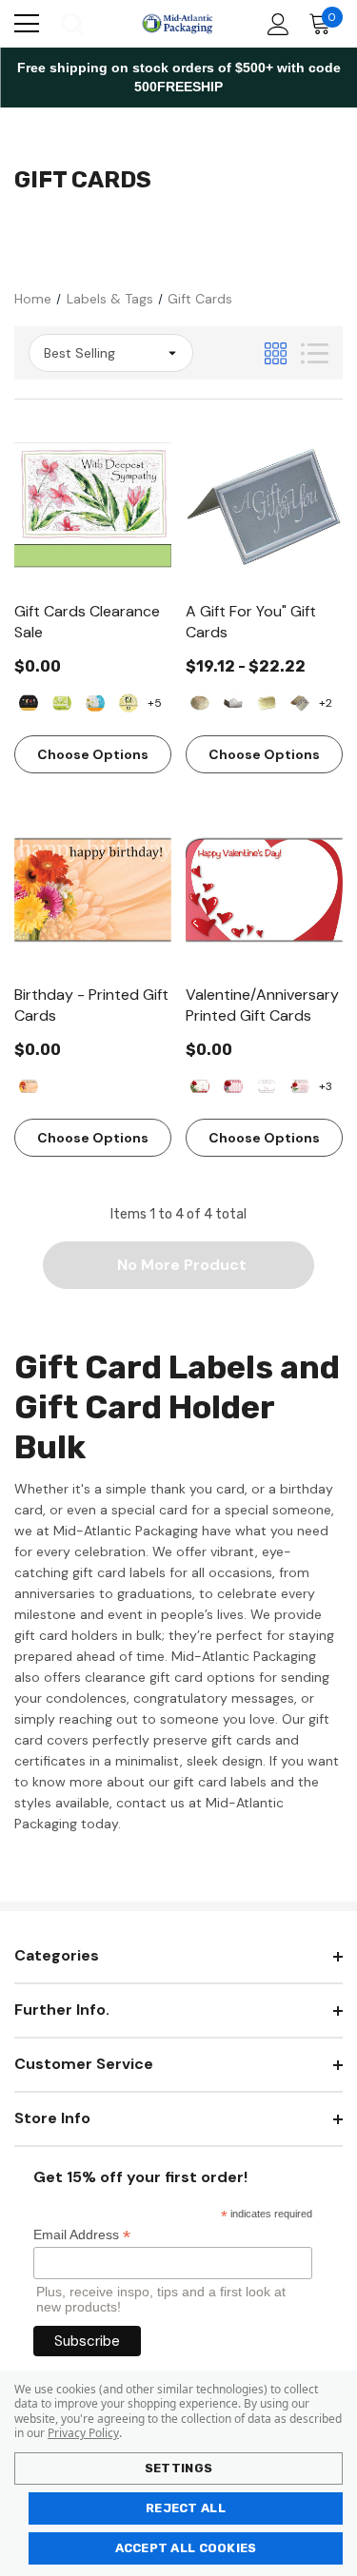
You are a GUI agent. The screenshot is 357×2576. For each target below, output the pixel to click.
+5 (155, 703)
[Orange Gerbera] (29, 1086)
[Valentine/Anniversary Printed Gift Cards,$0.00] (264, 890)
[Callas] (129, 703)
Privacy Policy (83, 2433)
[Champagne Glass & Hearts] (267, 1086)
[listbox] (111, 353)
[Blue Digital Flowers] (95, 703)
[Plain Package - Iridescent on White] (233, 703)
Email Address (82, 2235)
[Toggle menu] (27, 24)
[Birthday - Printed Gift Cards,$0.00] (93, 890)
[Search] (71, 24)
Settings (178, 2468)
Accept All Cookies (186, 2548)
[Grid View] (276, 353)
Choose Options (93, 754)
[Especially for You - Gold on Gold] (267, 703)
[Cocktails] (29, 703)
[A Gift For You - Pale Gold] (200, 703)
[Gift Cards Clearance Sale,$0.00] (93, 507)
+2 (326, 703)
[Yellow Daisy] (62, 703)
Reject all (186, 2508)
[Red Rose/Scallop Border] (200, 1086)
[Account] (275, 24)
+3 (326, 1086)
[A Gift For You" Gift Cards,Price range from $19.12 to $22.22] (264, 507)
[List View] (315, 353)
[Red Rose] (300, 1086)
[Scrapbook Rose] (233, 1086)
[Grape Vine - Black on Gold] (300, 703)
